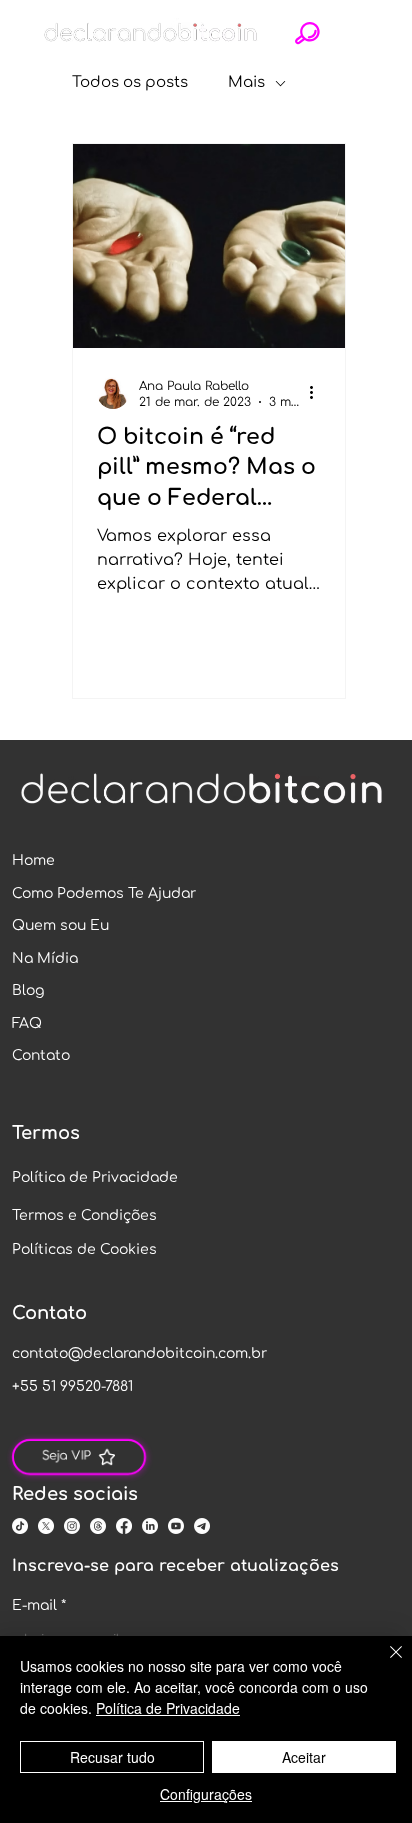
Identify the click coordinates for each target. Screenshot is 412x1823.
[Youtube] (176, 1526)
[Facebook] (124, 1526)
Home (33, 860)
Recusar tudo (112, 1757)
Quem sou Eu (60, 925)
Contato (41, 1055)
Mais (246, 82)
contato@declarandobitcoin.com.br (139, 1353)
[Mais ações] (318, 393)
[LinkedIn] (150, 1526)
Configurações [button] (206, 1794)
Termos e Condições (84, 1215)
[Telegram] (202, 1526)
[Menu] (356, 33)
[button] (307, 33)
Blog (28, 990)
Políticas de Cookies (84, 1249)
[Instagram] (72, 1526)
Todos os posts (130, 82)
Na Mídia (45, 958)
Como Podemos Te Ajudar (104, 893)
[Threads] (98, 1526)
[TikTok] (20, 1526)
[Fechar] (384, 1664)
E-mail (39, 1605)
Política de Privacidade (95, 1177)
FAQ (27, 1023)
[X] (46, 1526)
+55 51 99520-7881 (72, 1386)
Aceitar (304, 1757)
